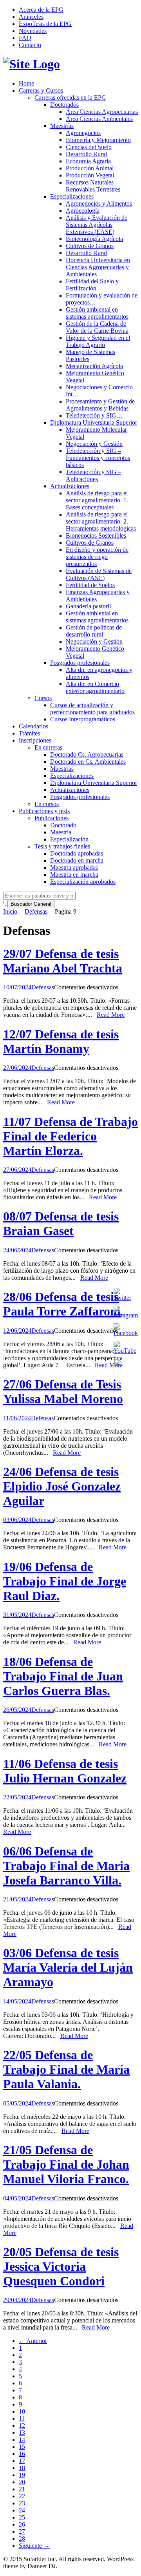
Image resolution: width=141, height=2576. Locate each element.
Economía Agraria (88, 161)
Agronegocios (83, 133)
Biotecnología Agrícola (94, 239)
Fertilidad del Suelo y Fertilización (92, 285)
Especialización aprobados (83, 882)
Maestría (61, 832)
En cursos (47, 804)
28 (22, 2539)
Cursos (43, 698)
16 (22, 2454)
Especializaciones (72, 196)
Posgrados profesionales (80, 663)
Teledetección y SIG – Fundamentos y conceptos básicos (98, 458)
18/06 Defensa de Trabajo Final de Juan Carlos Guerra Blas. (63, 1676)
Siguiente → (34, 2546)
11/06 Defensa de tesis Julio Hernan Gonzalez (65, 1771)
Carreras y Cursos (41, 90)
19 (22, 2475)
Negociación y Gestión (94, 444)
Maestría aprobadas (74, 867)
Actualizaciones (70, 486)
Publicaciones (52, 818)
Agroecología (83, 211)
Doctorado (63, 825)
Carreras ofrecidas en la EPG (70, 98)
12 (22, 2425)
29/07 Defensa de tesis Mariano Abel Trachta (63, 961)
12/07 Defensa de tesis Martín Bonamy (61, 1041)
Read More (111, 1015)
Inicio (10, 911)
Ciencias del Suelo (89, 147)
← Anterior (33, 2341)
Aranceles (31, 17)
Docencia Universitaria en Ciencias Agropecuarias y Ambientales (98, 267)
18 (22, 2468)
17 (22, 2461)
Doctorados (64, 105)
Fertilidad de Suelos (90, 585)
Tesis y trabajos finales (62, 846)
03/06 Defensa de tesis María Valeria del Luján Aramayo (68, 1967)
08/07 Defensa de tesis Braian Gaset (61, 1223)
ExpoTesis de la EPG (45, 24)
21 (22, 2489)
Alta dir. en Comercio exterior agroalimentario (95, 687)
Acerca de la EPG (41, 10)
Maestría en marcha (74, 875)
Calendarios (33, 726)
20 (22, 2482)
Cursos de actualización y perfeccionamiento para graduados (92, 709)
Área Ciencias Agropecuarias (102, 112)
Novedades (33, 31)
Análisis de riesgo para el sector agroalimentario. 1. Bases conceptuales (97, 500)
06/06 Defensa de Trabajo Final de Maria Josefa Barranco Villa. (66, 1866)
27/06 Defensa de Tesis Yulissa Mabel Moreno (63, 1391)
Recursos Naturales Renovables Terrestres (93, 186)
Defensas (36, 911)
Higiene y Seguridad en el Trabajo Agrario (98, 341)
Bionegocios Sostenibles (96, 535)
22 (22, 2496)
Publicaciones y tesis (44, 811)
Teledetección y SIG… (94, 415)
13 (22, 2433)
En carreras (48, 747)
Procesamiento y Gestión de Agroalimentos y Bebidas (100, 405)
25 (22, 2517)
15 (22, 2447)
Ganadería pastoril (88, 606)
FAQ (25, 38)
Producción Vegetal (90, 175)
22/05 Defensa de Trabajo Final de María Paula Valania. (66, 2069)
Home (26, 83)
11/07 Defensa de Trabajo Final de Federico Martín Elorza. (70, 1136)
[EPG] (32, 64)
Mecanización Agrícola (94, 366)
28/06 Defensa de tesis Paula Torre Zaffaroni (62, 1304)
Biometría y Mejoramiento (98, 140)
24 (22, 2510)
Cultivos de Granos (90, 246)
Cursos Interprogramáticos (83, 719)
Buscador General (31, 904)
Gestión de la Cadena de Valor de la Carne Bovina (97, 327)
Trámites (29, 733)
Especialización (69, 839)
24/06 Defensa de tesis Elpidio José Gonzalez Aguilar (62, 1486)
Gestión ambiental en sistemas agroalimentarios (97, 313)
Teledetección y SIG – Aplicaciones (93, 475)
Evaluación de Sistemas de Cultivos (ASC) (99, 574)
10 (22, 2411)
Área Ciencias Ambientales (99, 119)
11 (22, 2418)
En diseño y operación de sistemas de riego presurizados (97, 557)
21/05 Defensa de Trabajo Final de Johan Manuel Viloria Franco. (66, 2164)
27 (22, 2531)
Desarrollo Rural (86, 154)
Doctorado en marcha (77, 860)
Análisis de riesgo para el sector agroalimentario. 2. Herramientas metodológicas (101, 521)
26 (22, 2524)
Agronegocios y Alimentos (99, 203)
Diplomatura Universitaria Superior (94, 422)
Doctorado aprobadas (77, 853)
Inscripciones (35, 740)
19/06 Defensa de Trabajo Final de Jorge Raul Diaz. (65, 1581)
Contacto (30, 45)
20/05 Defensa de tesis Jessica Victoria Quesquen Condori (61, 2266)
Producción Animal (90, 168)
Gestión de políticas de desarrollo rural (94, 631)
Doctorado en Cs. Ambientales (88, 762)
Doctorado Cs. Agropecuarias (87, 754)
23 (22, 2503)
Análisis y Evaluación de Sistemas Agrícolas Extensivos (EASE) (97, 225)
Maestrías (62, 126)
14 (22, 2440)
